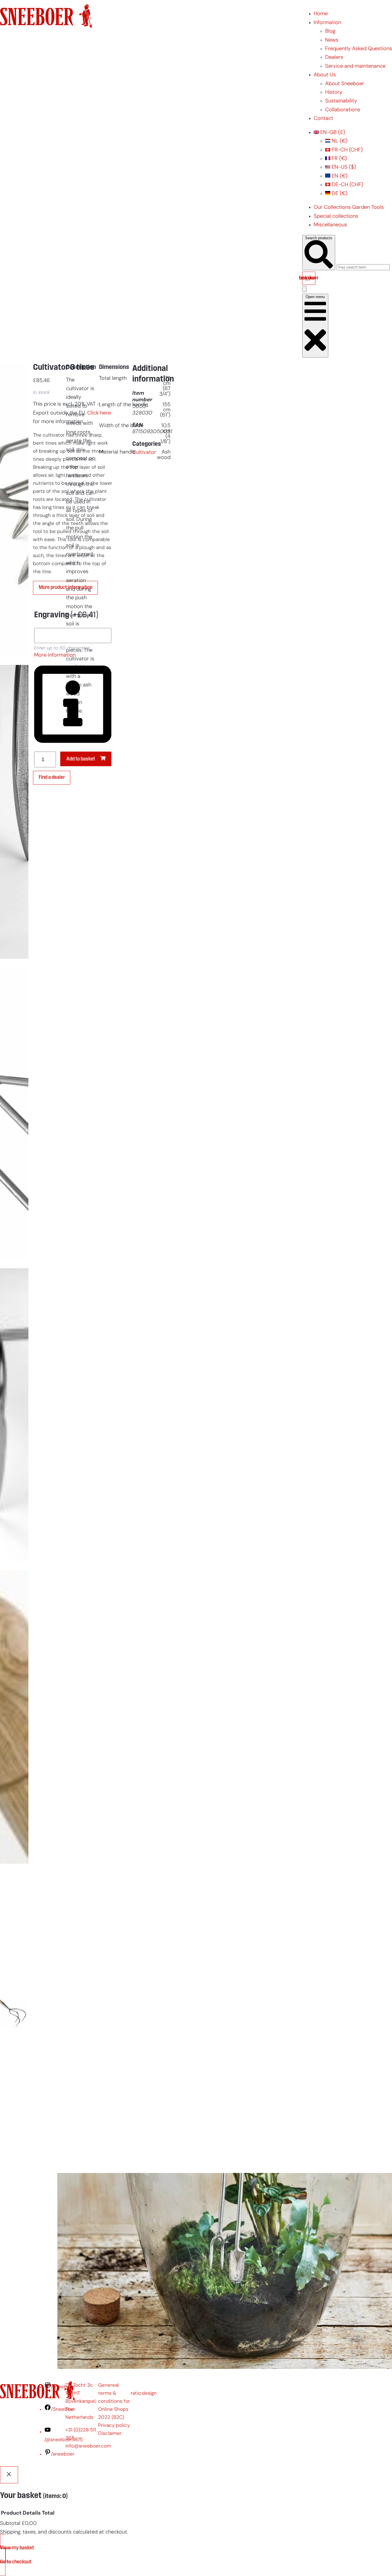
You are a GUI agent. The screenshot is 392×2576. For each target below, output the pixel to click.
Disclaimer (110, 2434)
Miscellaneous (330, 225)
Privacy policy (114, 2426)
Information (327, 23)
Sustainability (341, 101)
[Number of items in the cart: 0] (304, 289)
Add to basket (81, 759)
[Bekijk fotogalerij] (14, 2159)
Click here (99, 413)
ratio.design (144, 2393)
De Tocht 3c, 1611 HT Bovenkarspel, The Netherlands (81, 2401)
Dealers (334, 58)
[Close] (9, 2475)
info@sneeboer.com (88, 2446)
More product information (66, 588)
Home (321, 14)
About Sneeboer (345, 84)
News (332, 40)
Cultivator (144, 453)
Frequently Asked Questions (359, 49)
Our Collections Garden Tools (349, 208)
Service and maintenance (355, 66)
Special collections (336, 216)
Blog (330, 31)
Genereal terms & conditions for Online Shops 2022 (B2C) (114, 2401)
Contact (323, 119)
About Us (325, 75)
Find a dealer (52, 778)
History (334, 93)
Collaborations (343, 110)
